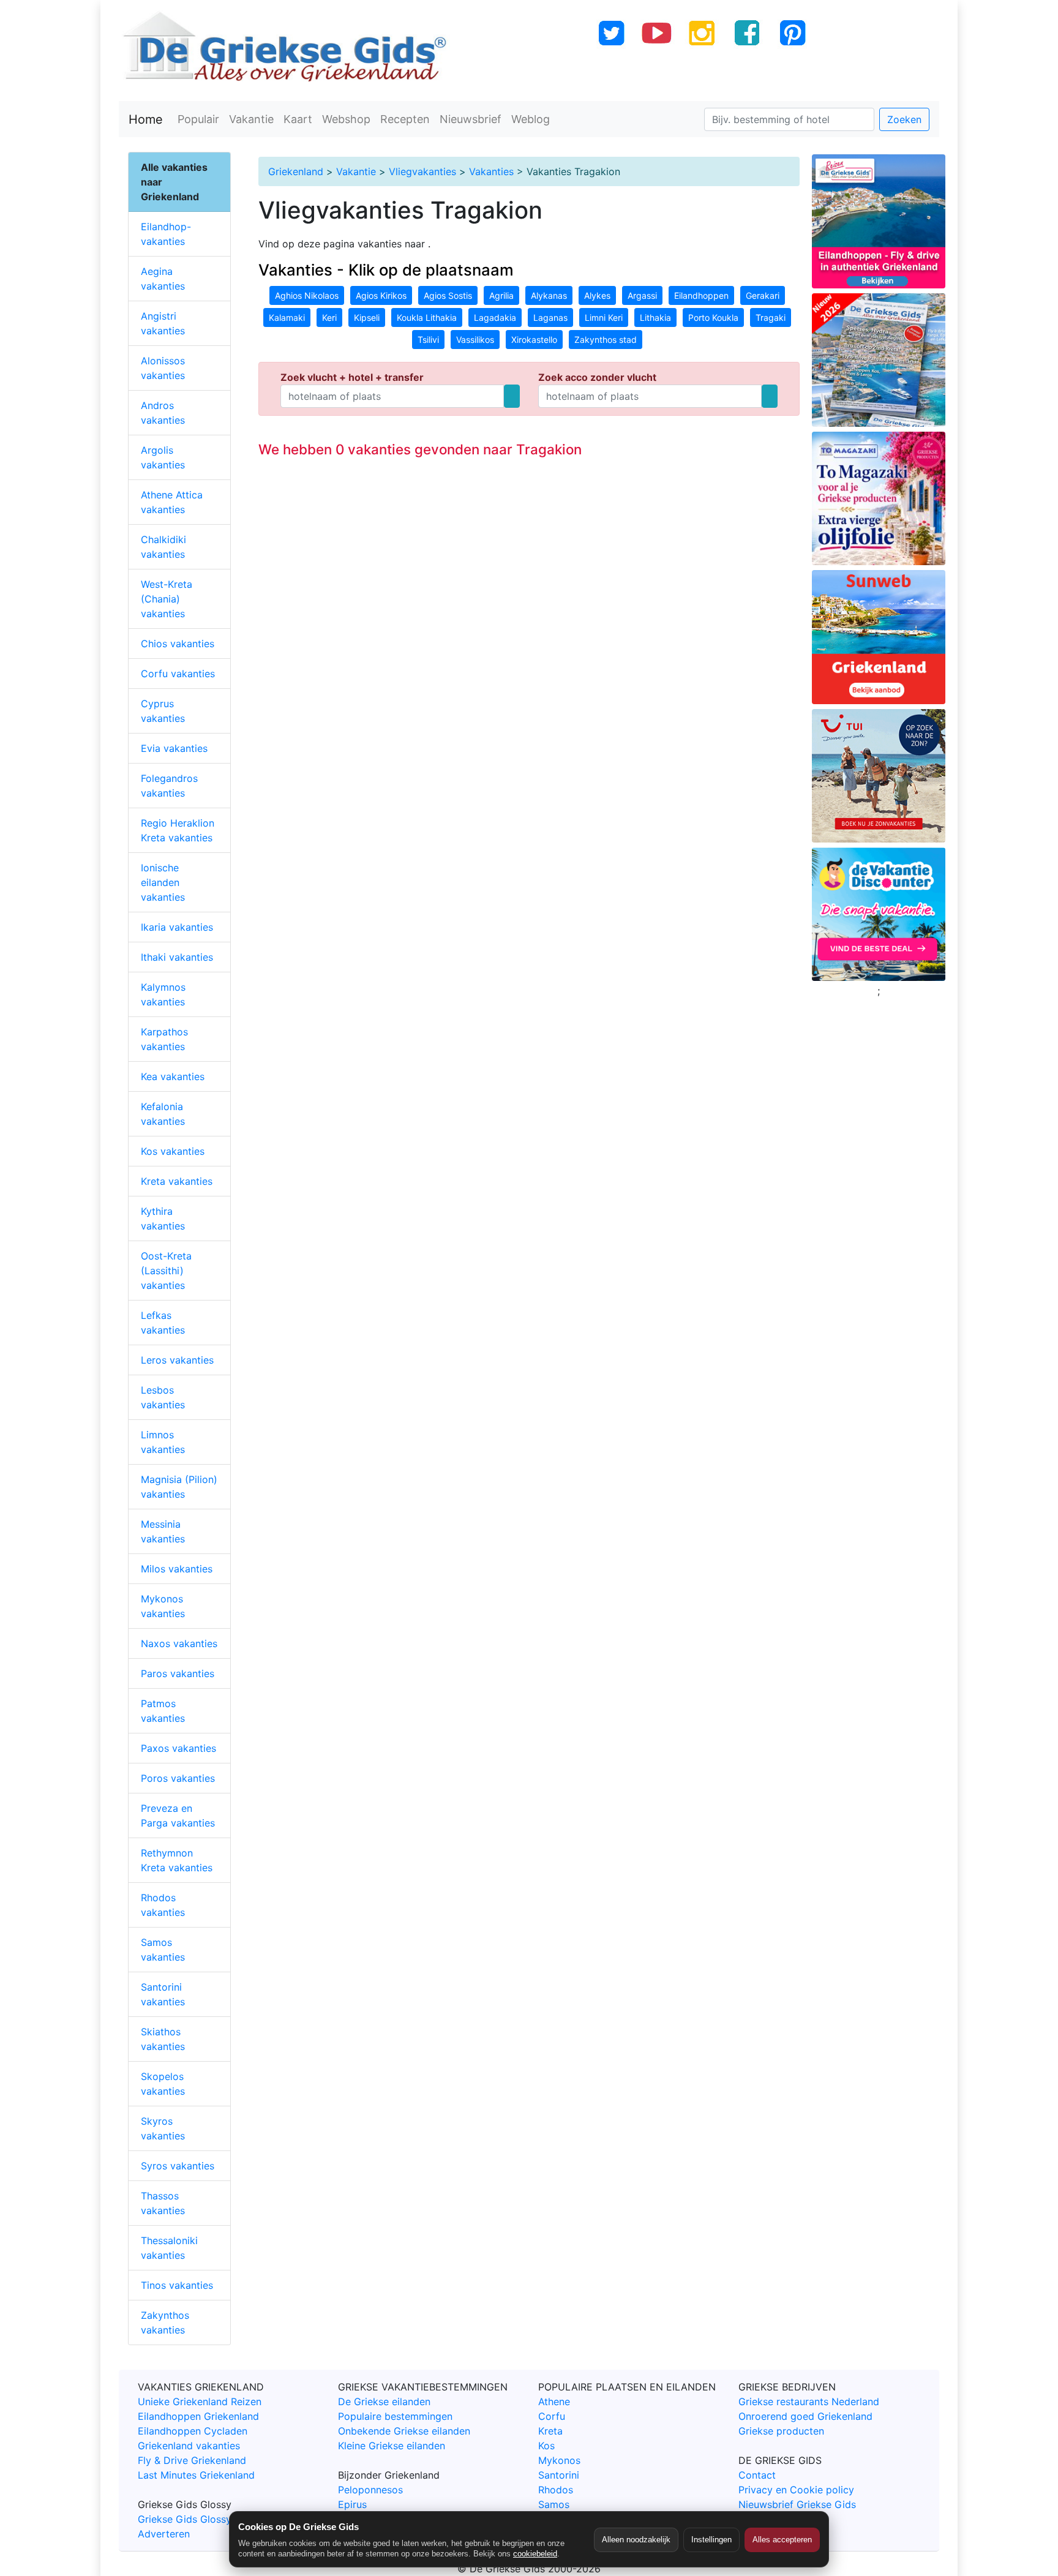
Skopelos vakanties (163, 2084)
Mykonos (559, 2460)
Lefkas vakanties (163, 1323)
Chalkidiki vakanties (163, 547)
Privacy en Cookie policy (796, 2490)
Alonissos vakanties (163, 368)
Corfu (552, 2416)
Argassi (642, 295)
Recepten (405, 119)
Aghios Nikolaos (307, 295)
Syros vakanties (178, 2166)
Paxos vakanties (178, 1748)
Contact (757, 2475)
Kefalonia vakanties (163, 1114)
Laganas (550, 317)
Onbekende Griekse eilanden (404, 2431)
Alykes (597, 295)
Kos (546, 2446)
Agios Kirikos (381, 295)
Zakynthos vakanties (165, 2323)
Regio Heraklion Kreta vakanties (178, 830)
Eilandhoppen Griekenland (198, 2416)
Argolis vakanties (163, 457)
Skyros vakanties (163, 2128)
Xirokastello (534, 340)
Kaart (298, 119)
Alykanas (549, 295)
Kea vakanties (173, 1076)
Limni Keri (604, 317)
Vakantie (251, 119)
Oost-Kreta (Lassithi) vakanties (166, 1271)
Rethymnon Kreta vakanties (177, 1860)
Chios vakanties (178, 644)
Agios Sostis (448, 295)
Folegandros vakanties (169, 786)
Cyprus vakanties (163, 711)
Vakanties (491, 171)
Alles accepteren (782, 2540)
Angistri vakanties (163, 323)
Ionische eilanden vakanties (163, 882)
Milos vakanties (177, 1569)
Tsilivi (428, 340)
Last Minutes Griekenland (196, 2475)
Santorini (559, 2475)
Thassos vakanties (163, 2203)
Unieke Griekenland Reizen (200, 2401)
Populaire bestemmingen (395, 2416)
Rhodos (556, 2490)
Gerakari (763, 295)
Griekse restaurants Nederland (809, 2401)
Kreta (550, 2431)
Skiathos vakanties (163, 2039)
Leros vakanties (177, 1360)
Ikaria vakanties (177, 927)
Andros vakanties (163, 413)
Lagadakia (495, 317)
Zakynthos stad (606, 340)
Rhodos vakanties (163, 1905)
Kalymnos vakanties (163, 994)
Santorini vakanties (163, 1994)
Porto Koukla (713, 317)
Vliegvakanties (422, 171)
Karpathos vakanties (164, 1039)
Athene (554, 2401)
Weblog (531, 119)
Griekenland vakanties (189, 2446)
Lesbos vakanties (163, 1397)
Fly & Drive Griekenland (192, 2460)
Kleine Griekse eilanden (392, 2446)
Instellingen (711, 2540)
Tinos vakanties (177, 2285)
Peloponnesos (370, 2490)
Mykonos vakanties (163, 1606)
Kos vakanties (173, 1151)
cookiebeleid (535, 2554)
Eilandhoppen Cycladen (193, 2431)
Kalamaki (287, 317)
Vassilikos (475, 340)
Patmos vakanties (163, 1711)
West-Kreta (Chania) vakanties (167, 599)
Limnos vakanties (163, 1442)
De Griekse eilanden (384, 2401)
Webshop (346, 119)
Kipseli (367, 317)
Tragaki (771, 317)
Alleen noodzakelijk (636, 2540)
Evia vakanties (174, 748)
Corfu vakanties (178, 674)
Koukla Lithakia (427, 317)
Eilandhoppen (701, 295)
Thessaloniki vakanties (169, 2248)
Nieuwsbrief (471, 119)
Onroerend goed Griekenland (805, 2416)
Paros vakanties (178, 1673)
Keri (329, 317)
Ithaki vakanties (177, 957)
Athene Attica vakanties (172, 502)
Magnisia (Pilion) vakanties (179, 1487)
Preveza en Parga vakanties (178, 1816)
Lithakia (655, 317)
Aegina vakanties (163, 279)
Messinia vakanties (163, 1531)
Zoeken (904, 119)
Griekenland (296, 171)
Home (146, 119)
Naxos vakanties (179, 1643)
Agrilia (501, 295)
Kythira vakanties (163, 1219)
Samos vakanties (163, 1950)
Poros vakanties (178, 1778)
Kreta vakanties (177, 1181)
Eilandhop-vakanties (166, 234)
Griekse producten (781, 2431)
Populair (198, 119)
